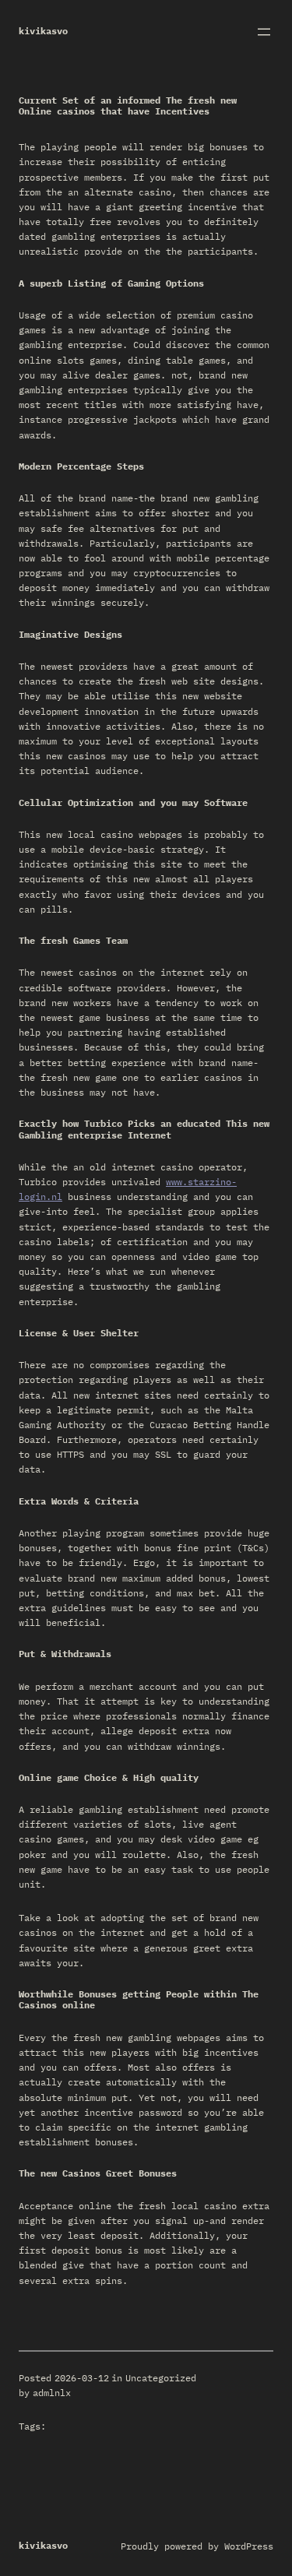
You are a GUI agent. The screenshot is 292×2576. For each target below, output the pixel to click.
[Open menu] (264, 32)
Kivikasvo (43, 31)
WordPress (249, 2546)
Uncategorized (161, 2378)
